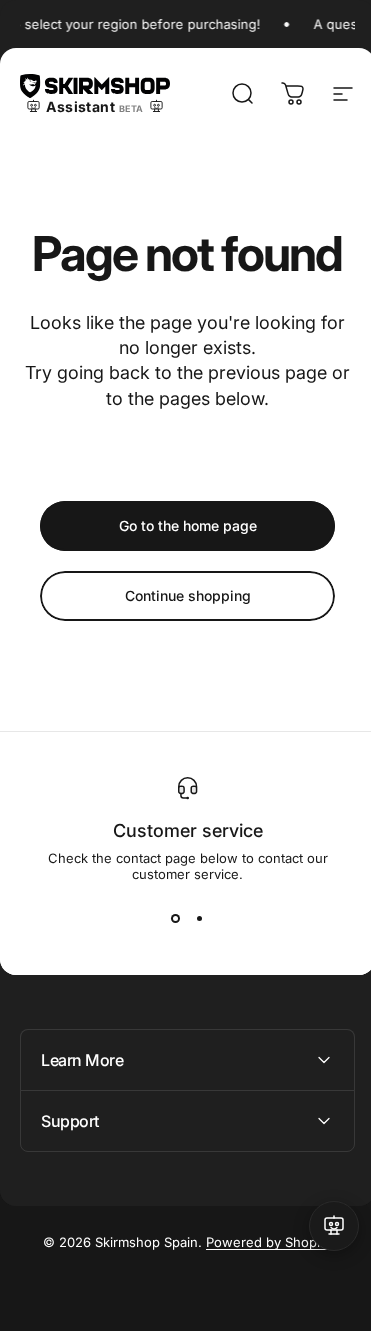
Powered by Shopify (262, 1242)
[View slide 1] (176, 918)
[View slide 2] (200, 918)
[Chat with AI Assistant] (319, 1226)
